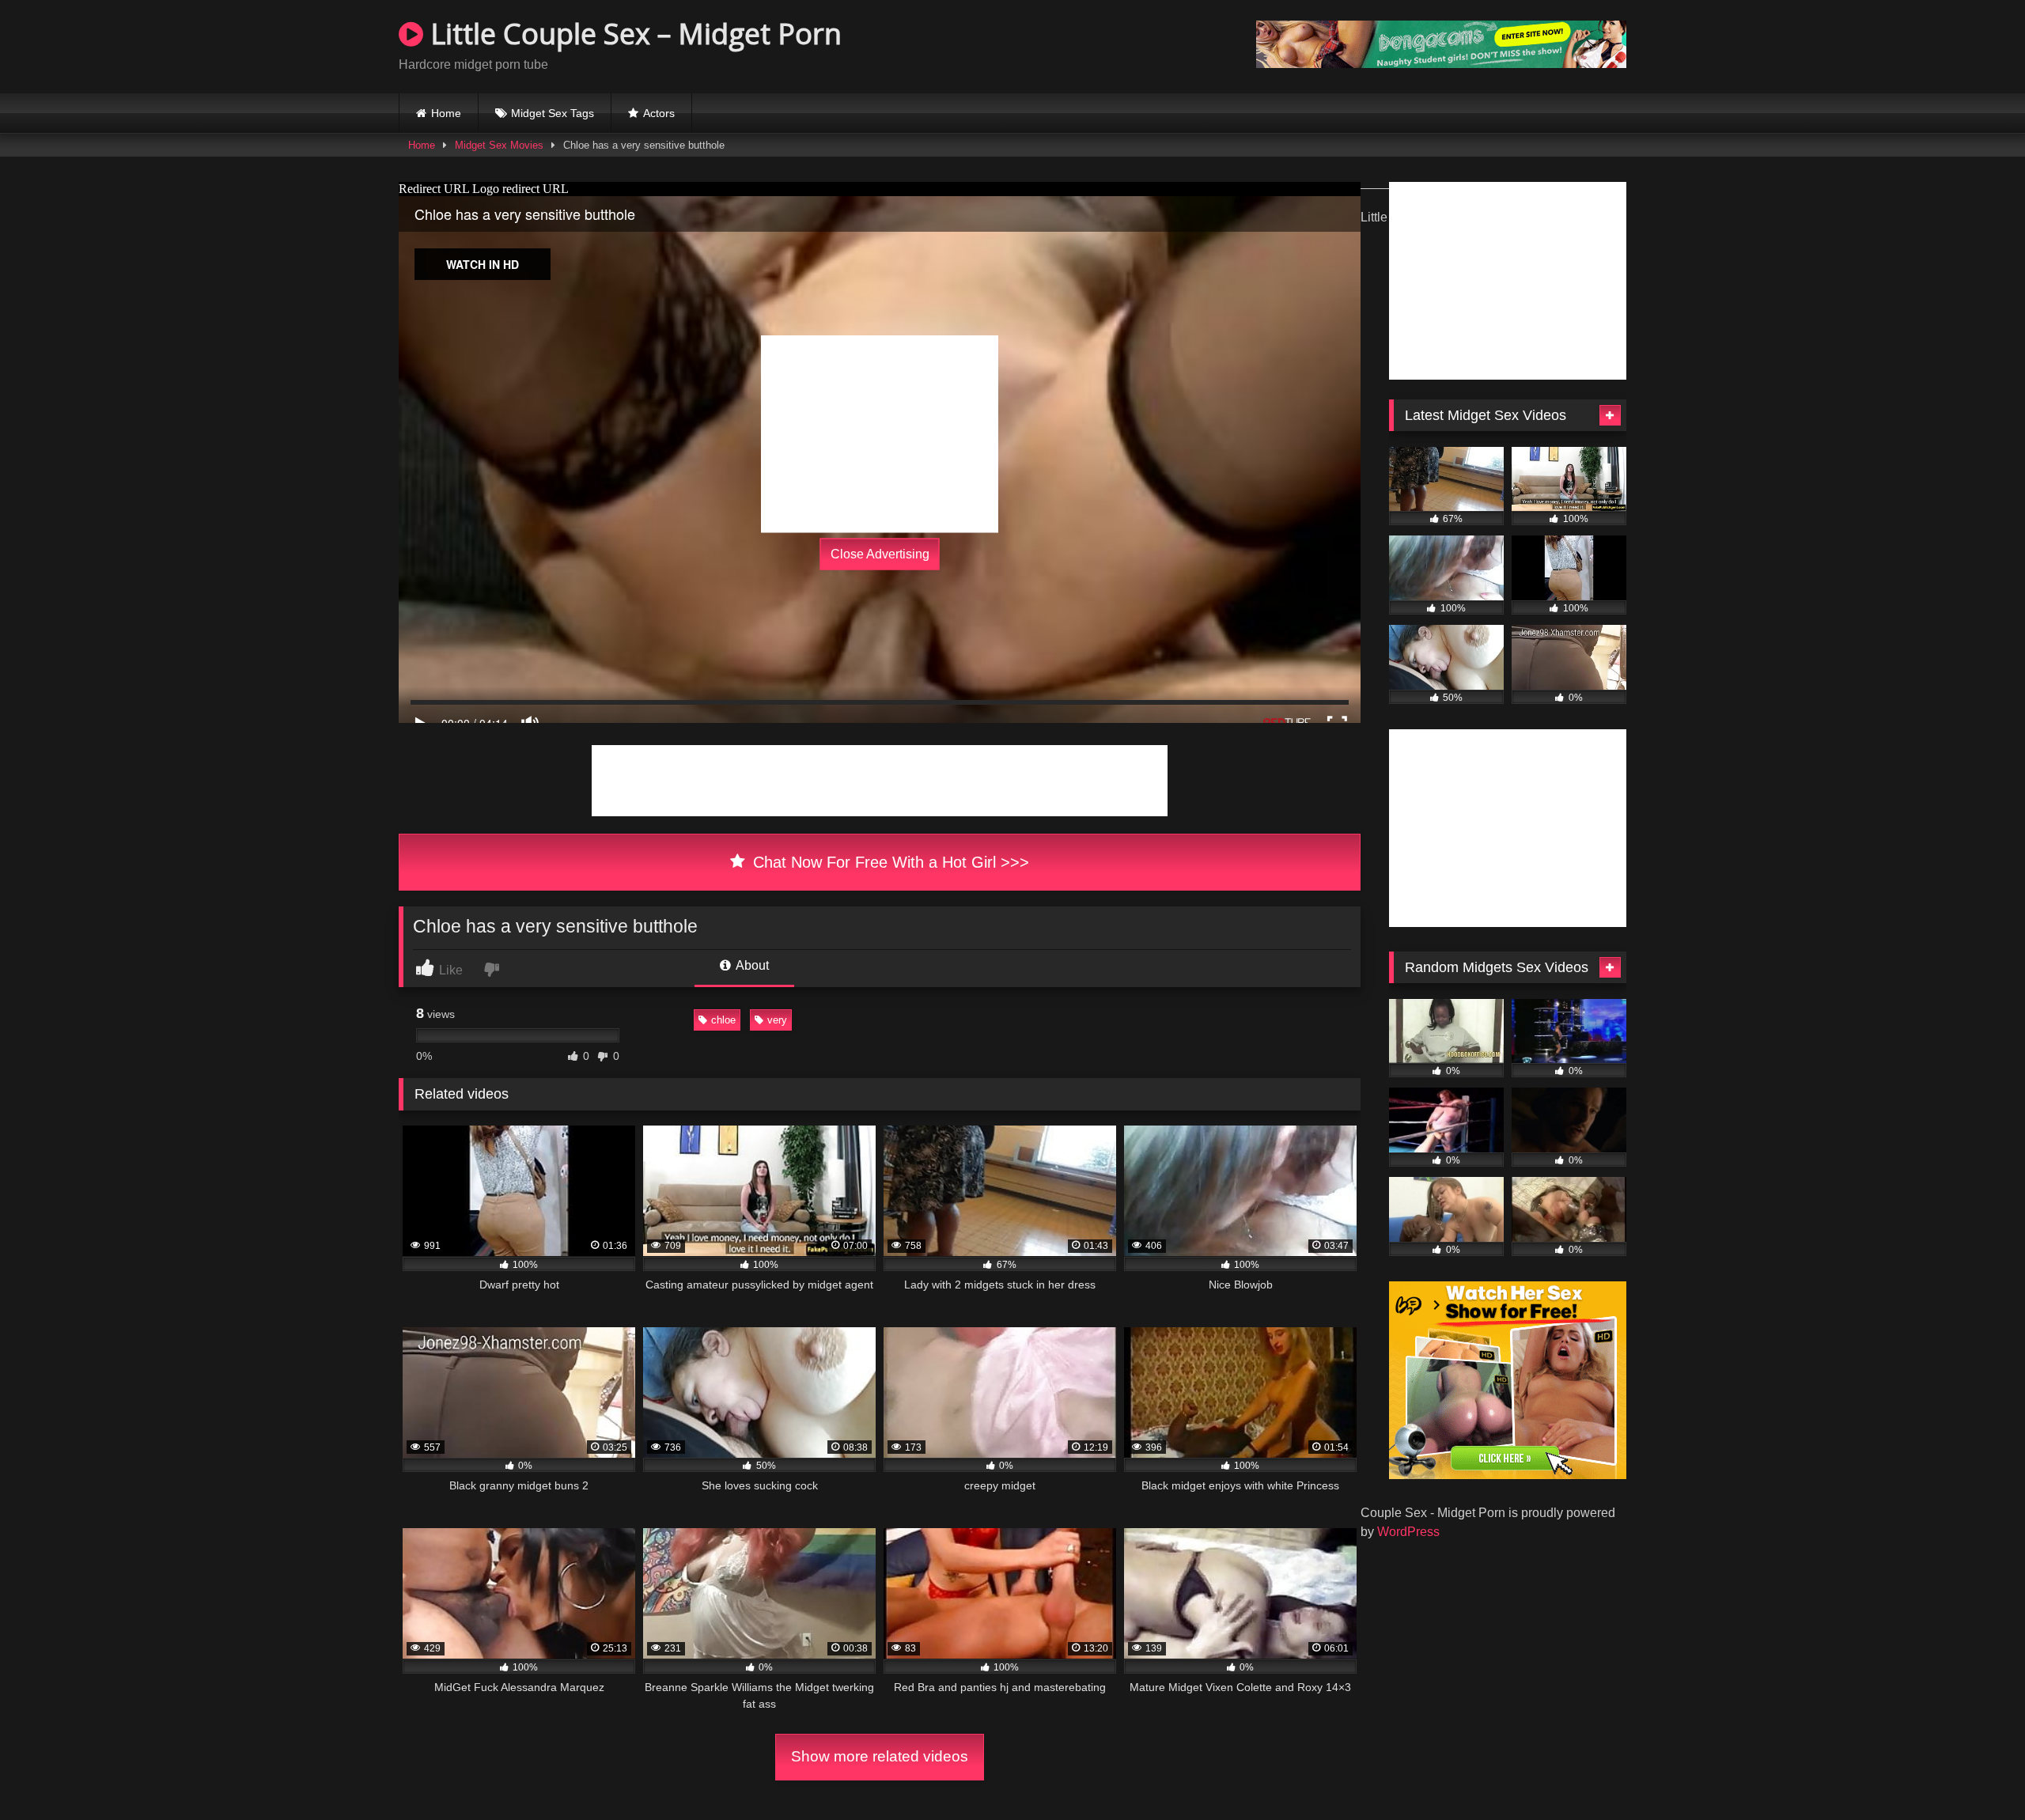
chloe (723, 1020)
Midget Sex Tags (553, 113)
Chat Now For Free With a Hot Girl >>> (889, 862)
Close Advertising (880, 554)
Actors (659, 113)
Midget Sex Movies (499, 145)
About (751, 965)
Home (446, 113)
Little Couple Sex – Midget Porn (632, 34)
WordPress (1408, 1532)
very (777, 1020)
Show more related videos (880, 1756)
